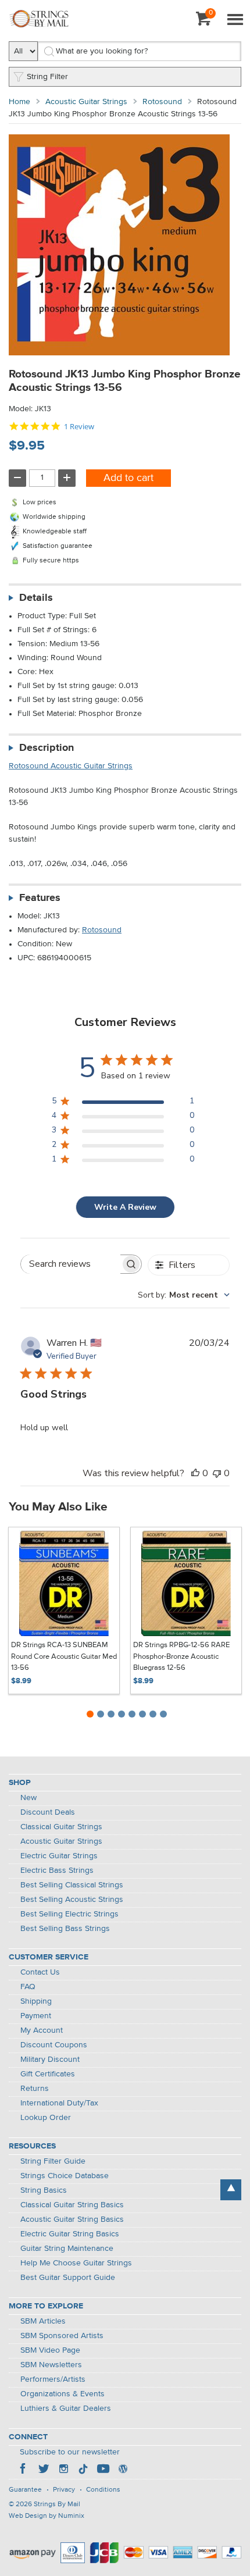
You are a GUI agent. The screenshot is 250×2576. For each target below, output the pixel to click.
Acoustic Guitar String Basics (72, 2219)
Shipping (36, 2001)
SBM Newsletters (51, 2365)
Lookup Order (46, 2118)
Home (19, 102)
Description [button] (47, 748)
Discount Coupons (54, 2045)
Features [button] (40, 898)
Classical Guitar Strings (61, 1827)
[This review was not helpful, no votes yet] (217, 1473)
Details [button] (36, 598)
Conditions (103, 2490)
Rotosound (162, 102)
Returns (35, 2089)
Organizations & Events (63, 2394)
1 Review (79, 427)
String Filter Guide (53, 2161)
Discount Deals (48, 1812)
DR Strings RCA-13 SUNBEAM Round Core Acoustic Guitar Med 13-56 (64, 1656)
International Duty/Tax (59, 2103)
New (28, 1798)
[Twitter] (44, 2470)
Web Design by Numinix (47, 2516)
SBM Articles (43, 2321)
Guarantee (25, 2490)
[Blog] (123, 2470)
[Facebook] (24, 2470)
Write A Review (125, 1207)
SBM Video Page (50, 2350)
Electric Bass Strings (57, 1870)
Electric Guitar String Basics (70, 2234)
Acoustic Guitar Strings (86, 102)
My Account (42, 2030)
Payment (36, 2016)
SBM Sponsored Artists (62, 2336)
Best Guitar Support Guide (68, 2278)
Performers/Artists (53, 2379)
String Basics (44, 2190)
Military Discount (50, 2060)
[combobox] (184, 1295)
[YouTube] (103, 2470)
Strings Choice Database (65, 2176)
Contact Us (40, 1972)
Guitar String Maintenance (67, 2249)
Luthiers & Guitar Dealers (66, 2408)
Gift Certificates (48, 2074)
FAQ (28, 1987)
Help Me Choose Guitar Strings (76, 2263)
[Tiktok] (83, 2470)
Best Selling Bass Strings (65, 1929)
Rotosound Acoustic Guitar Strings (71, 766)
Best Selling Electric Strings (69, 1914)
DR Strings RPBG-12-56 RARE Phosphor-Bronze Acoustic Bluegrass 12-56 (181, 1656)
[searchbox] (71, 1264)
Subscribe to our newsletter (70, 2452)
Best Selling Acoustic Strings (72, 1900)
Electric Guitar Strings (59, 1856)
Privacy (64, 2490)
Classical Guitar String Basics (72, 2205)
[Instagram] (63, 2470)
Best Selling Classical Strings (72, 1885)
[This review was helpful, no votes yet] (195, 1473)
